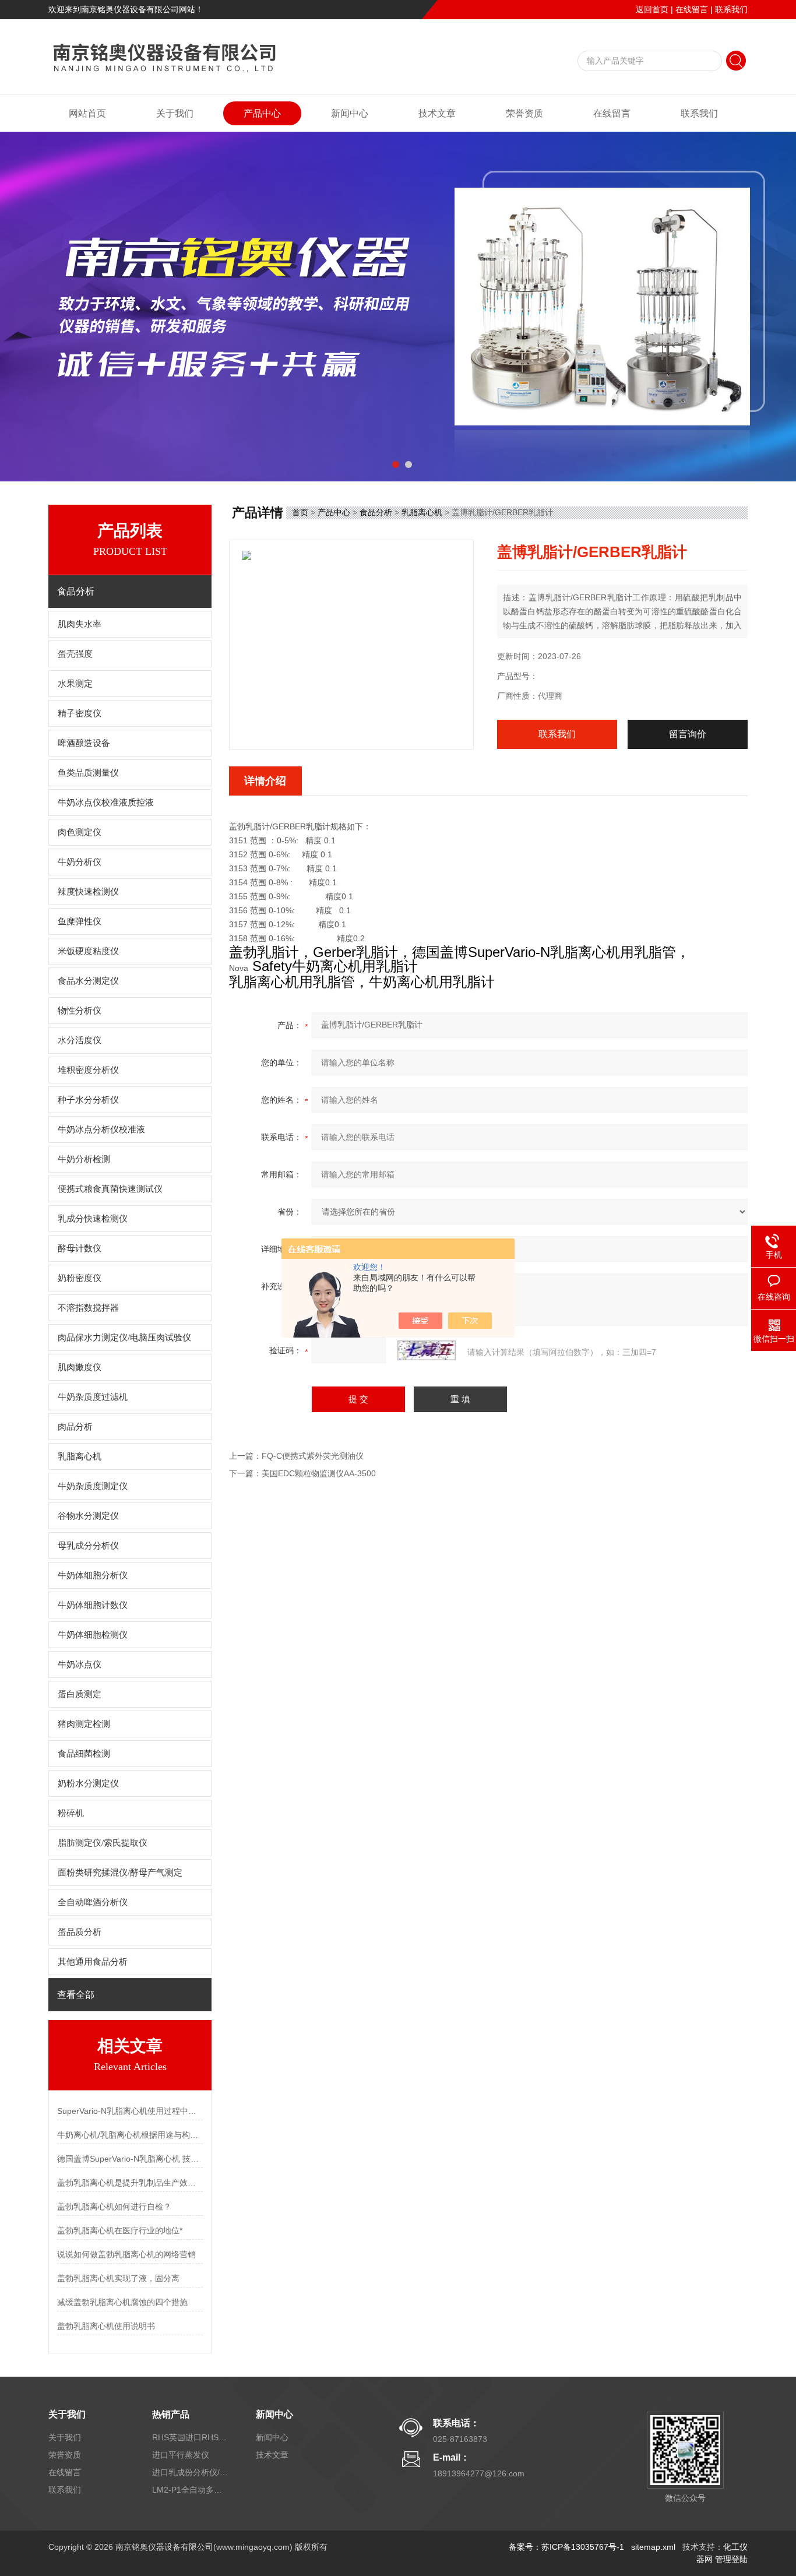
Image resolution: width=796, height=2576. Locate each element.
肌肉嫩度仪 (80, 1367)
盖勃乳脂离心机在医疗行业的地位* (120, 2230)
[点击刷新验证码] (427, 1350)
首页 (300, 512)
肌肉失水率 (80, 624)
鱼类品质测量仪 (88, 773)
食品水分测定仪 (88, 981)
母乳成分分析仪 (88, 1546)
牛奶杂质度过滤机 (93, 1397)
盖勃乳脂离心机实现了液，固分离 (118, 2278)
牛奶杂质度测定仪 (93, 1486)
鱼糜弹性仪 (80, 921)
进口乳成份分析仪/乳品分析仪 (190, 2472)
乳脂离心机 (80, 1456)
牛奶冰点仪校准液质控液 (106, 803)
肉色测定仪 (80, 832)
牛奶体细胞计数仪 (93, 1605)
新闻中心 (350, 113)
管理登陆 (731, 2559)
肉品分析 (75, 1427)
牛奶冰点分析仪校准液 (101, 1129)
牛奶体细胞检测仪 (93, 1635)
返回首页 (652, 9)
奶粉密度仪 (80, 1278)
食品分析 (376, 512)
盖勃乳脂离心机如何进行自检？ (114, 2207)
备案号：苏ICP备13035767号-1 (566, 2547)
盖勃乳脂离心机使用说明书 (106, 2326)
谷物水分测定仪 (88, 1516)
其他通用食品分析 (93, 1962)
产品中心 (262, 113)
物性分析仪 (80, 1011)
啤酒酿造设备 (84, 743)
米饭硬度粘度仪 (88, 951)
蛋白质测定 (80, 1694)
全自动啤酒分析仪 (93, 1902)
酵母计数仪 (80, 1248)
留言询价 (688, 734)
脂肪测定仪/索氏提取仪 (103, 1843)
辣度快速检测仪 (88, 892)
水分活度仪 (80, 1040)
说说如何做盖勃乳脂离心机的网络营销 (126, 2254)
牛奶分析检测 (84, 1159)
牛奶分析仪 (80, 862)
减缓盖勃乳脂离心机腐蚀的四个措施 (122, 2302)
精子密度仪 (80, 713)
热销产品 (171, 2414)
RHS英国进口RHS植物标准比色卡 (190, 2437)
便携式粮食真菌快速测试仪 (110, 1189)
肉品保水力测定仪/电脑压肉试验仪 (124, 1338)
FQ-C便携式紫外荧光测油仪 (313, 1456)
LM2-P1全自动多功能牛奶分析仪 (190, 2490)
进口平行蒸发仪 (181, 2455)
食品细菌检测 (84, 1754)
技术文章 (437, 113)
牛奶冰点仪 (80, 1664)
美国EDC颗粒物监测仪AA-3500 (319, 1473)
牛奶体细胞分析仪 (93, 1575)
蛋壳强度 (75, 654)
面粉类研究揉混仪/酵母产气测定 (120, 1873)
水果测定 (75, 684)
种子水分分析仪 (88, 1100)
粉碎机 (71, 1813)
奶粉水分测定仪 (88, 1783)
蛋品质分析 (80, 1932)
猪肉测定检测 (84, 1724)
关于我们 (175, 113)
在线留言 (692, 9)
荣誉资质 (524, 113)
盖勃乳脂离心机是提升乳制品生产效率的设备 (130, 2183)
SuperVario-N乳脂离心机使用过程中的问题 (130, 2111)
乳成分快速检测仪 (93, 1219)
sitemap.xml (653, 2547)
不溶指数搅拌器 (88, 1308)
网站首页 (87, 113)
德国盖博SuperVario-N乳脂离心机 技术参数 (130, 2159)
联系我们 (731, 9)
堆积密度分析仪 (88, 1070)
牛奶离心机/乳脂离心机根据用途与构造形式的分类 (130, 2135)
